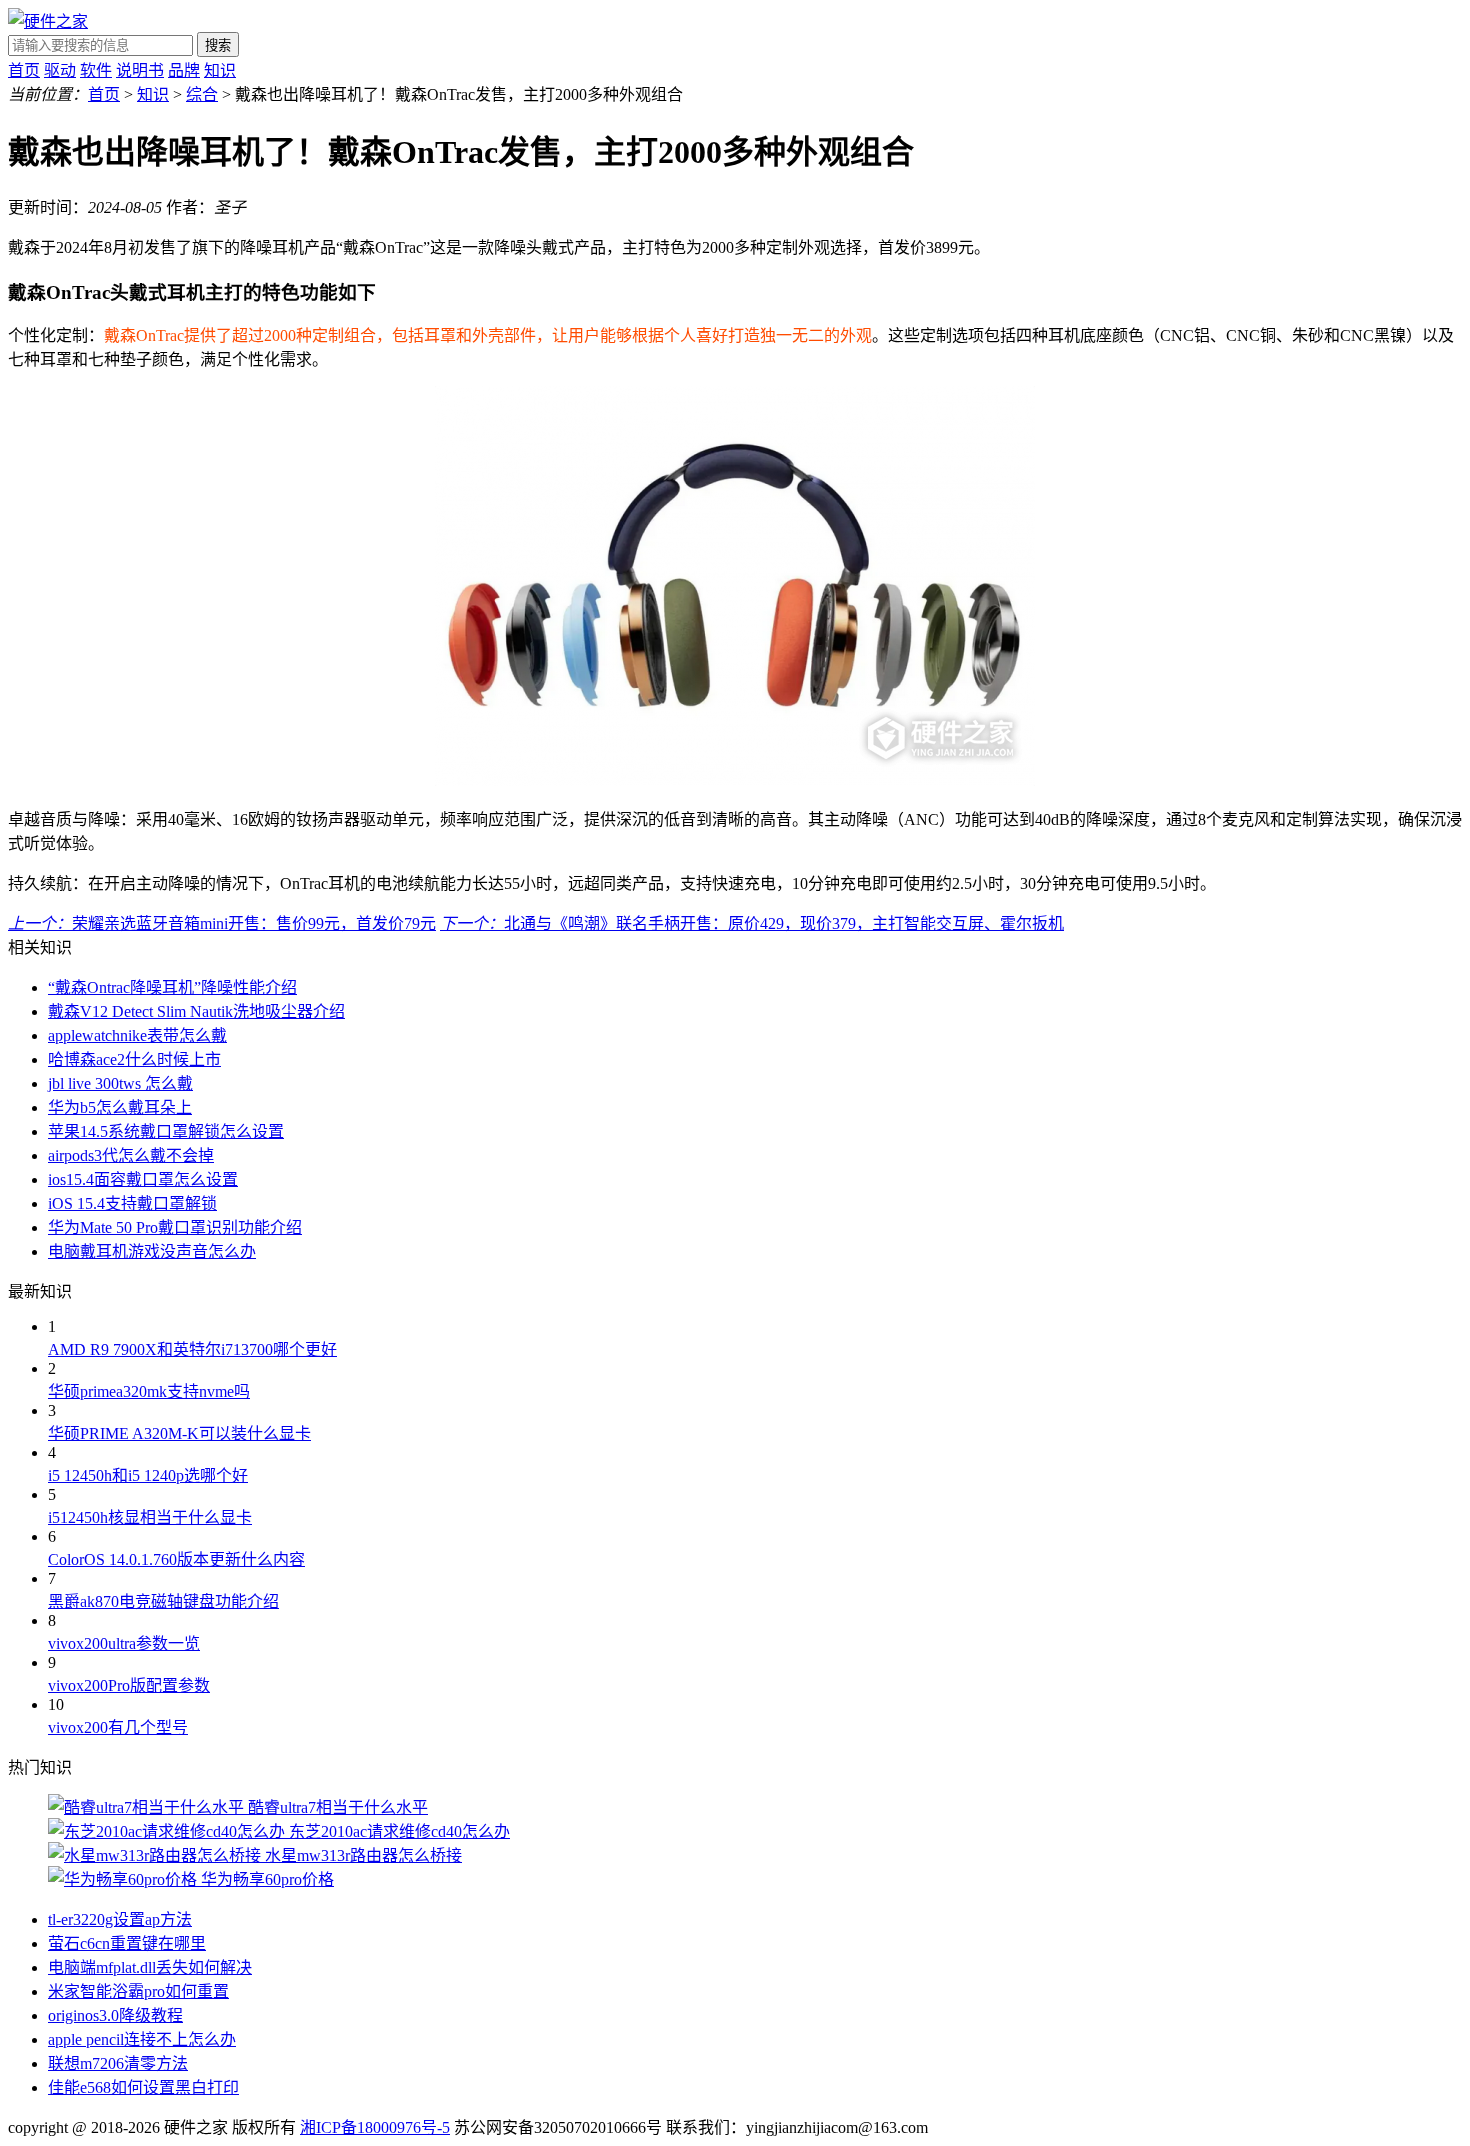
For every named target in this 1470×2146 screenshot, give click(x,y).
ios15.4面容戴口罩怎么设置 (143, 1179)
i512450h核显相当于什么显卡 (150, 1517)
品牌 (184, 70)
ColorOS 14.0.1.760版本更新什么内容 (176, 1559)
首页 (24, 70)
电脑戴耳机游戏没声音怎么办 (152, 1251)
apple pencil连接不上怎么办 (142, 2039)
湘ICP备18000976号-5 (375, 2127)
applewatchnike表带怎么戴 (137, 1035)
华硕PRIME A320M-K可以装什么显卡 (179, 1433)
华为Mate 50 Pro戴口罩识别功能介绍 (175, 1227)
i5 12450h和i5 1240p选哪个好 (148, 1475)
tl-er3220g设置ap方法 (120, 1919)
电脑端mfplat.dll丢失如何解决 (150, 1967)
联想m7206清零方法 (118, 2063)
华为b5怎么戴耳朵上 (120, 1107)
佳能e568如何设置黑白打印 (143, 2087)
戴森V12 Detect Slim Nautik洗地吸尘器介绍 (196, 1011)
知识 (220, 70)
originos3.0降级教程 (115, 2015)
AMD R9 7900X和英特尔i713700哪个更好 (192, 1349)
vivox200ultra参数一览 (124, 1643)
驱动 (60, 70)
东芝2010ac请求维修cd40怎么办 (399, 1831)
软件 (96, 70)
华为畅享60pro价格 (267, 1879)
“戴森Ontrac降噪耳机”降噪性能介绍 (172, 987)
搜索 (218, 45)
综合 (202, 94)
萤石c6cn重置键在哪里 (127, 1943)
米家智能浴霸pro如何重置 (138, 1991)
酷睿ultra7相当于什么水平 (338, 1807)
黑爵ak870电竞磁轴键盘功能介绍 (163, 1601)
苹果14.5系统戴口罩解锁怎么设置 (166, 1131)
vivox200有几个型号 (118, 1727)
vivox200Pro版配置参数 (129, 1685)
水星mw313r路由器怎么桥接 (363, 1855)
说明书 (140, 70)
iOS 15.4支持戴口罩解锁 (132, 1203)
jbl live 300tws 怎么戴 (120, 1083)
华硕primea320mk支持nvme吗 (149, 1391)
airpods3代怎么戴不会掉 (131, 1155)
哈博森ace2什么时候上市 (134, 1059)
